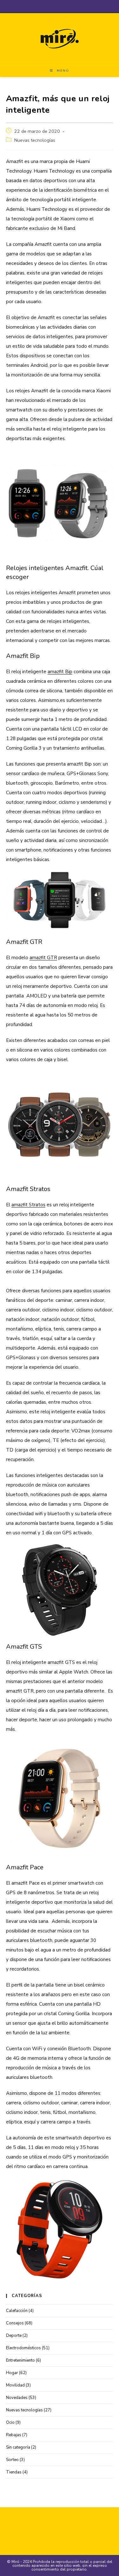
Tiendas (14, 2472)
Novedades (17, 2398)
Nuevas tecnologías (35, 140)
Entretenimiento (20, 2360)
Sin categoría (18, 2447)
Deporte (14, 2336)
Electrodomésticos (23, 2348)
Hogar (12, 2373)
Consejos (15, 2323)
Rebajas (14, 2435)
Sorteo (12, 2460)
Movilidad (15, 2385)
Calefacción (17, 2311)
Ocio (10, 2423)
